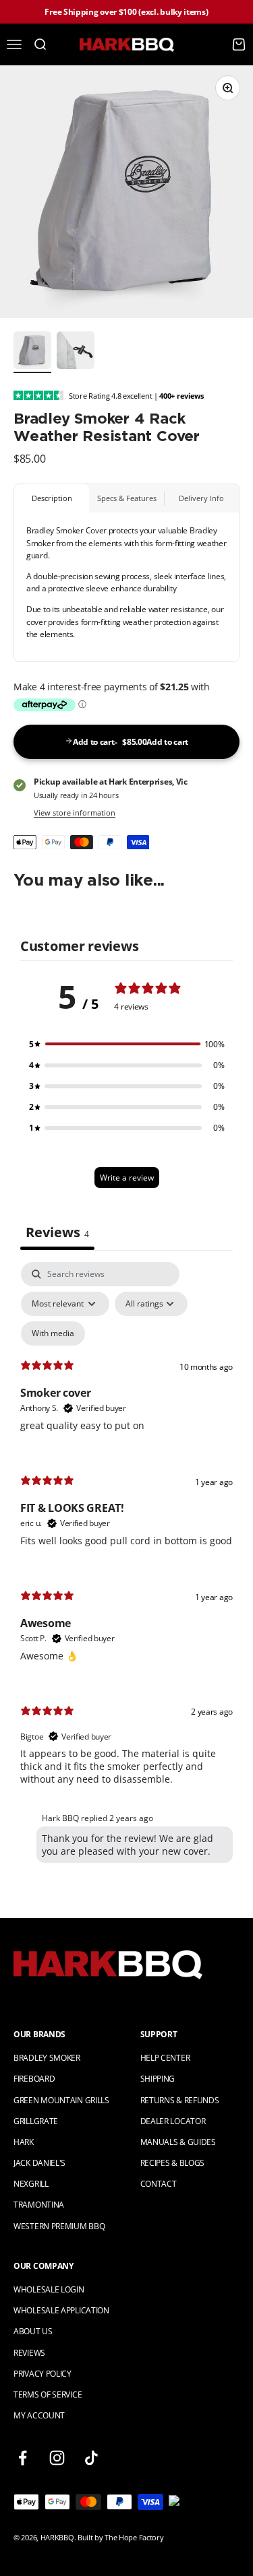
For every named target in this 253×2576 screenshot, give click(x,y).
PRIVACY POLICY (43, 2374)
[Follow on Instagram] (57, 2458)
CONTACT (159, 2184)
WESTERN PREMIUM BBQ (59, 2226)
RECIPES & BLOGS (173, 2163)
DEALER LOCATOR (173, 2121)
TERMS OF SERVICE (48, 2395)
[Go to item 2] (76, 352)
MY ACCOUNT (39, 2415)
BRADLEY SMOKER (47, 2058)
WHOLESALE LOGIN (49, 2289)
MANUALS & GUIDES (178, 2142)
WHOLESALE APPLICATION (61, 2310)
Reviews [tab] (57, 1232)
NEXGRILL (31, 2184)
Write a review (127, 1178)
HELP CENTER (165, 2058)
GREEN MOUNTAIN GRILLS (61, 2100)
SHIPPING (158, 2079)
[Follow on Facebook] (23, 2458)
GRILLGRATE (36, 2121)
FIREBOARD (34, 2079)
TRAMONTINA (39, 2205)
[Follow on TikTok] (91, 2458)
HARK (24, 2142)
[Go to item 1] (32, 352)
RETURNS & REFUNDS (180, 2100)
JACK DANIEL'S (39, 2163)
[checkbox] (53, 1333)
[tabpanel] (126, 1565)
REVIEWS (29, 2353)
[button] (127, 1044)
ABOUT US (33, 2331)
